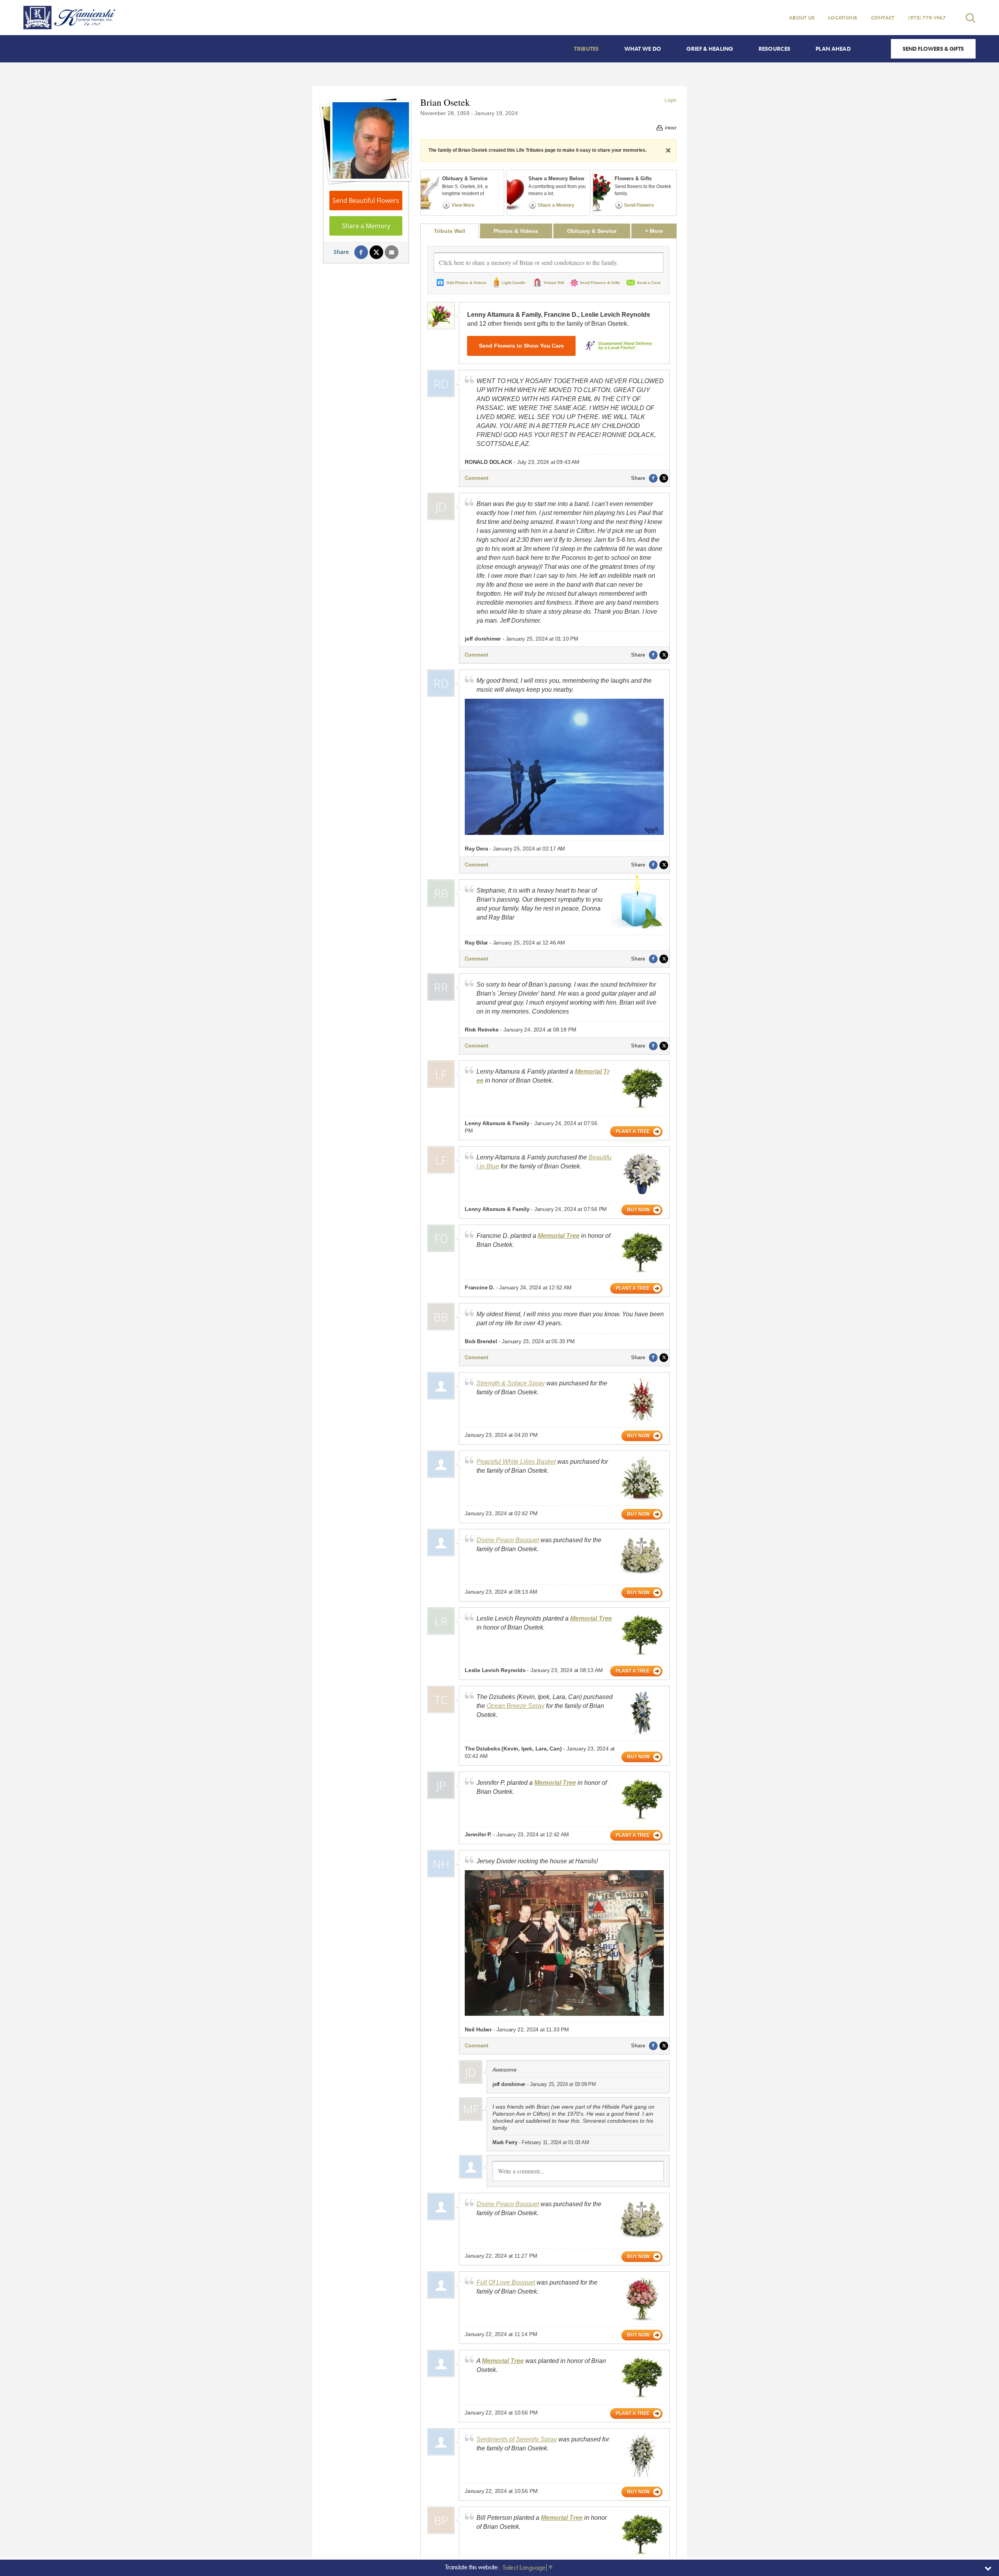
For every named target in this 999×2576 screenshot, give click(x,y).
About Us (802, 18)
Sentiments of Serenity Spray (517, 2439)
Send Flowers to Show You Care (521, 346)
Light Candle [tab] (514, 283)
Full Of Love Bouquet (506, 2282)
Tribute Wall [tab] (450, 231)
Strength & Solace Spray (511, 1383)
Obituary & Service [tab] (592, 231)
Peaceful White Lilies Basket (516, 1462)
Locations (843, 18)
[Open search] (971, 18)
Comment (476, 478)
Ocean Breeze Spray (515, 1706)
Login (671, 100)
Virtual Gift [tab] (554, 283)
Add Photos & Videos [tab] (467, 283)
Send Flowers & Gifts (933, 49)
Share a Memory (366, 226)
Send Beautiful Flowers (366, 201)
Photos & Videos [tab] (516, 231)
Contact (883, 18)
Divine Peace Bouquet (508, 1540)
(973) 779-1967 (927, 18)
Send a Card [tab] (649, 283)
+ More (661, 231)
